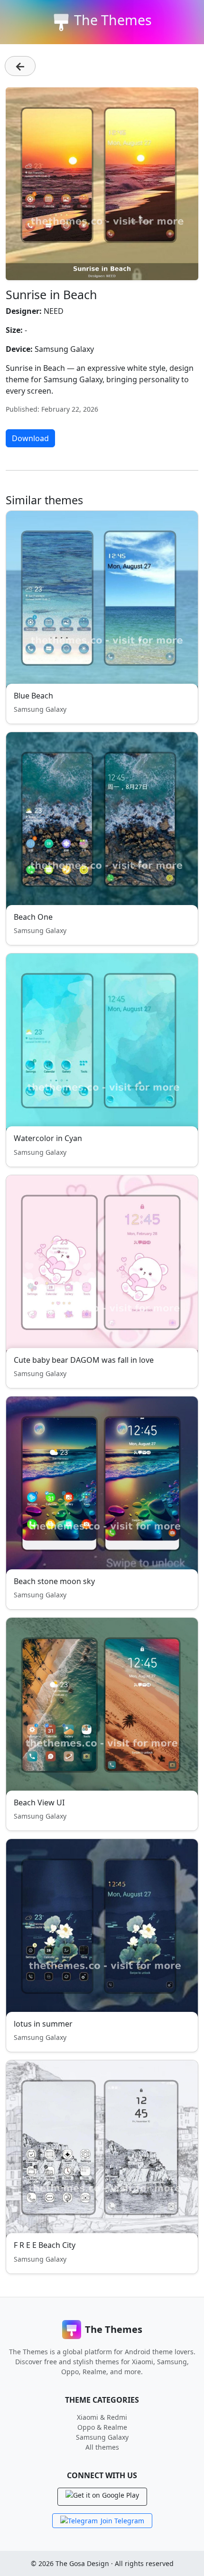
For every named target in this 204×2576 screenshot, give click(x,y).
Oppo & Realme (102, 2427)
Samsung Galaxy (102, 2437)
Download (30, 438)
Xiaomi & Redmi (102, 2417)
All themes (102, 2447)
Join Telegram (122, 2521)
